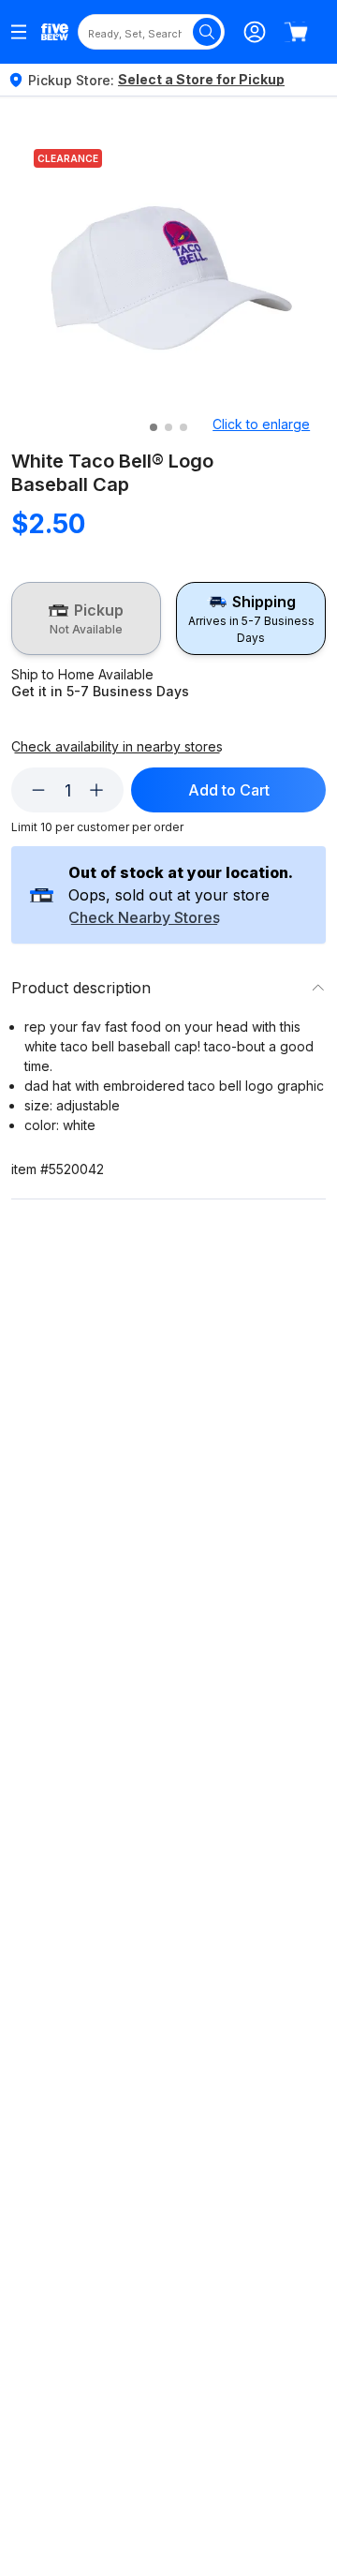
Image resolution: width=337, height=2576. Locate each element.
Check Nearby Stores (144, 918)
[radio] (86, 618)
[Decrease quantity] (38, 790)
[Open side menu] (19, 32)
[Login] (255, 32)
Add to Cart (229, 790)
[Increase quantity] (96, 790)
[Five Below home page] (55, 32)
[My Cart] (296, 32)
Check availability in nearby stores (117, 747)
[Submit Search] (207, 32)
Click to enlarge (261, 424)
